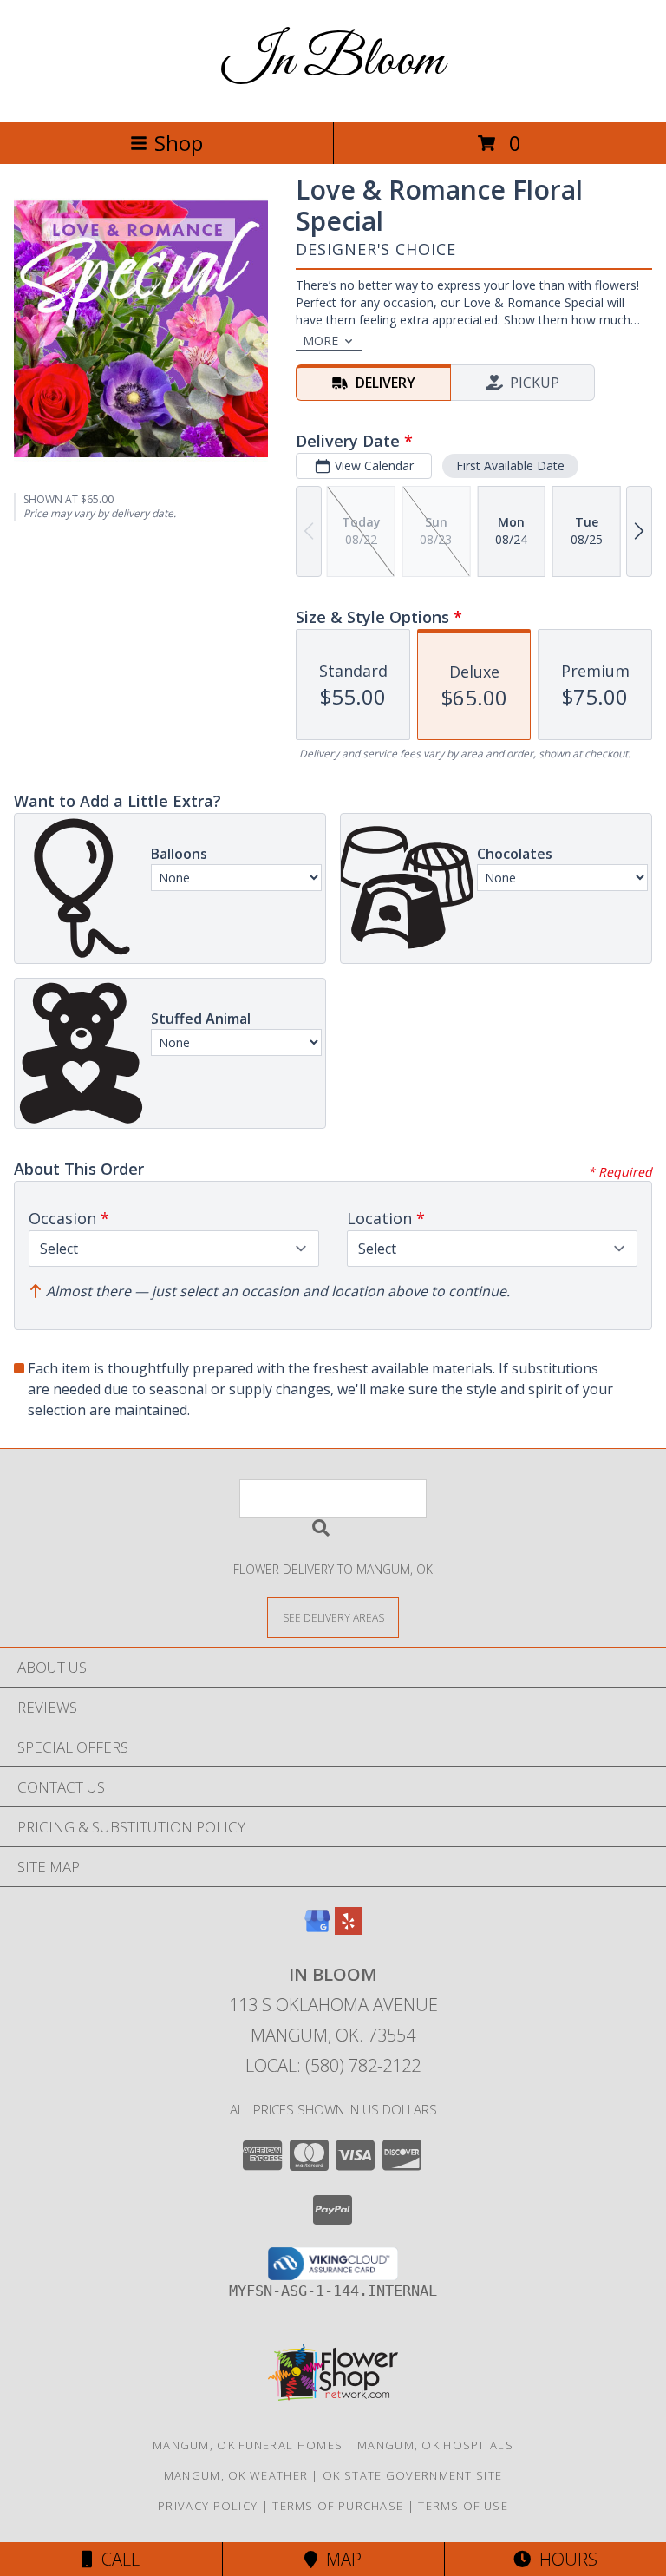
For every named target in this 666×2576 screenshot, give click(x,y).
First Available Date (510, 465)
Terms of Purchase (338, 2506)
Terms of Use (463, 2506)
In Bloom (333, 61)
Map (340, 2559)
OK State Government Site (412, 2475)
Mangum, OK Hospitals (435, 2445)
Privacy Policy (208, 2506)
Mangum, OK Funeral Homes (248, 2445)
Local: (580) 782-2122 (333, 2065)
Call (116, 2559)
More (320, 341)
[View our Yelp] (349, 1929)
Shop (179, 143)
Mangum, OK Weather (236, 2475)
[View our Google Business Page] (317, 1929)
